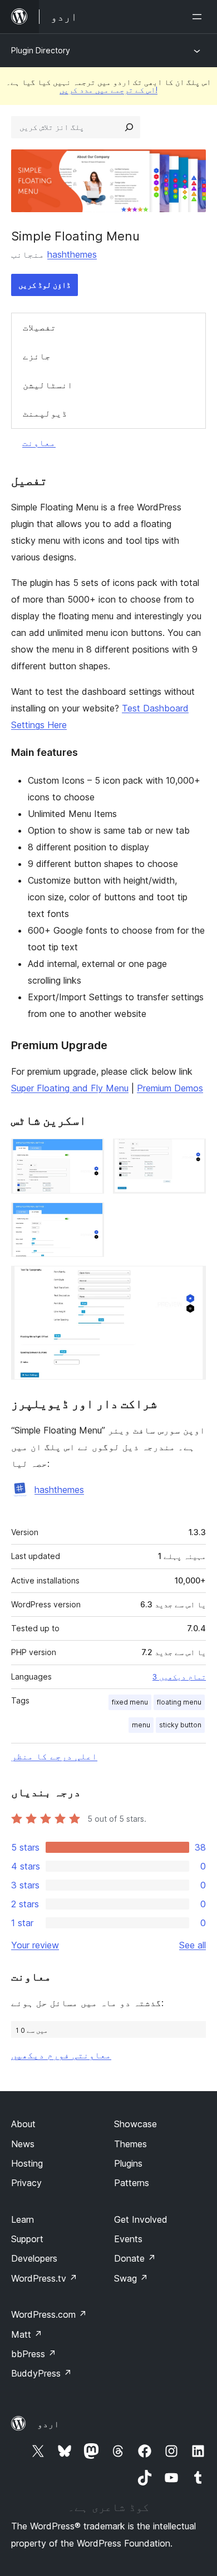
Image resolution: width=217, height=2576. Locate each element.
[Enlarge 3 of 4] (89, 1217)
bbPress (34, 2354)
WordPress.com (49, 2314)
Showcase (135, 2124)
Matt (27, 2334)
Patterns (132, 2183)
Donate (135, 2258)
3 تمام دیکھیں (179, 1677)
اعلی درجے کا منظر (54, 1756)
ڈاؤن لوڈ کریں (45, 285)
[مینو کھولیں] (199, 17)
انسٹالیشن (48, 385)
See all (193, 1945)
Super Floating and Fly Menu (70, 1088)
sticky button (180, 1725)
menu (141, 1725)
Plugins (128, 2163)
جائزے (37, 356)
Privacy (26, 2183)
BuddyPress (41, 2373)
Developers (34, 2258)
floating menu (179, 1702)
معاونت (39, 443)
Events (128, 2239)
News (23, 2144)
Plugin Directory (41, 50)
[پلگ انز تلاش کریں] (129, 127)
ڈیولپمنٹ (45, 413)
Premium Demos (170, 1088)
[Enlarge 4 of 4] (191, 1281)
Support (27, 2239)
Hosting (27, 2163)
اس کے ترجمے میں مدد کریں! (108, 90)
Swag (131, 2278)
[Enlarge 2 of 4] (191, 1154)
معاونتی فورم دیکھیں (61, 2055)
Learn (23, 2219)
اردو (48, 2424)
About (23, 2124)
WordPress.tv (44, 2278)
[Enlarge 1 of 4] (89, 1154)
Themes (130, 2144)
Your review (35, 1945)
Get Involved (141, 2219)
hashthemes (72, 254)
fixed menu (130, 1702)
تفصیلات (40, 327)
